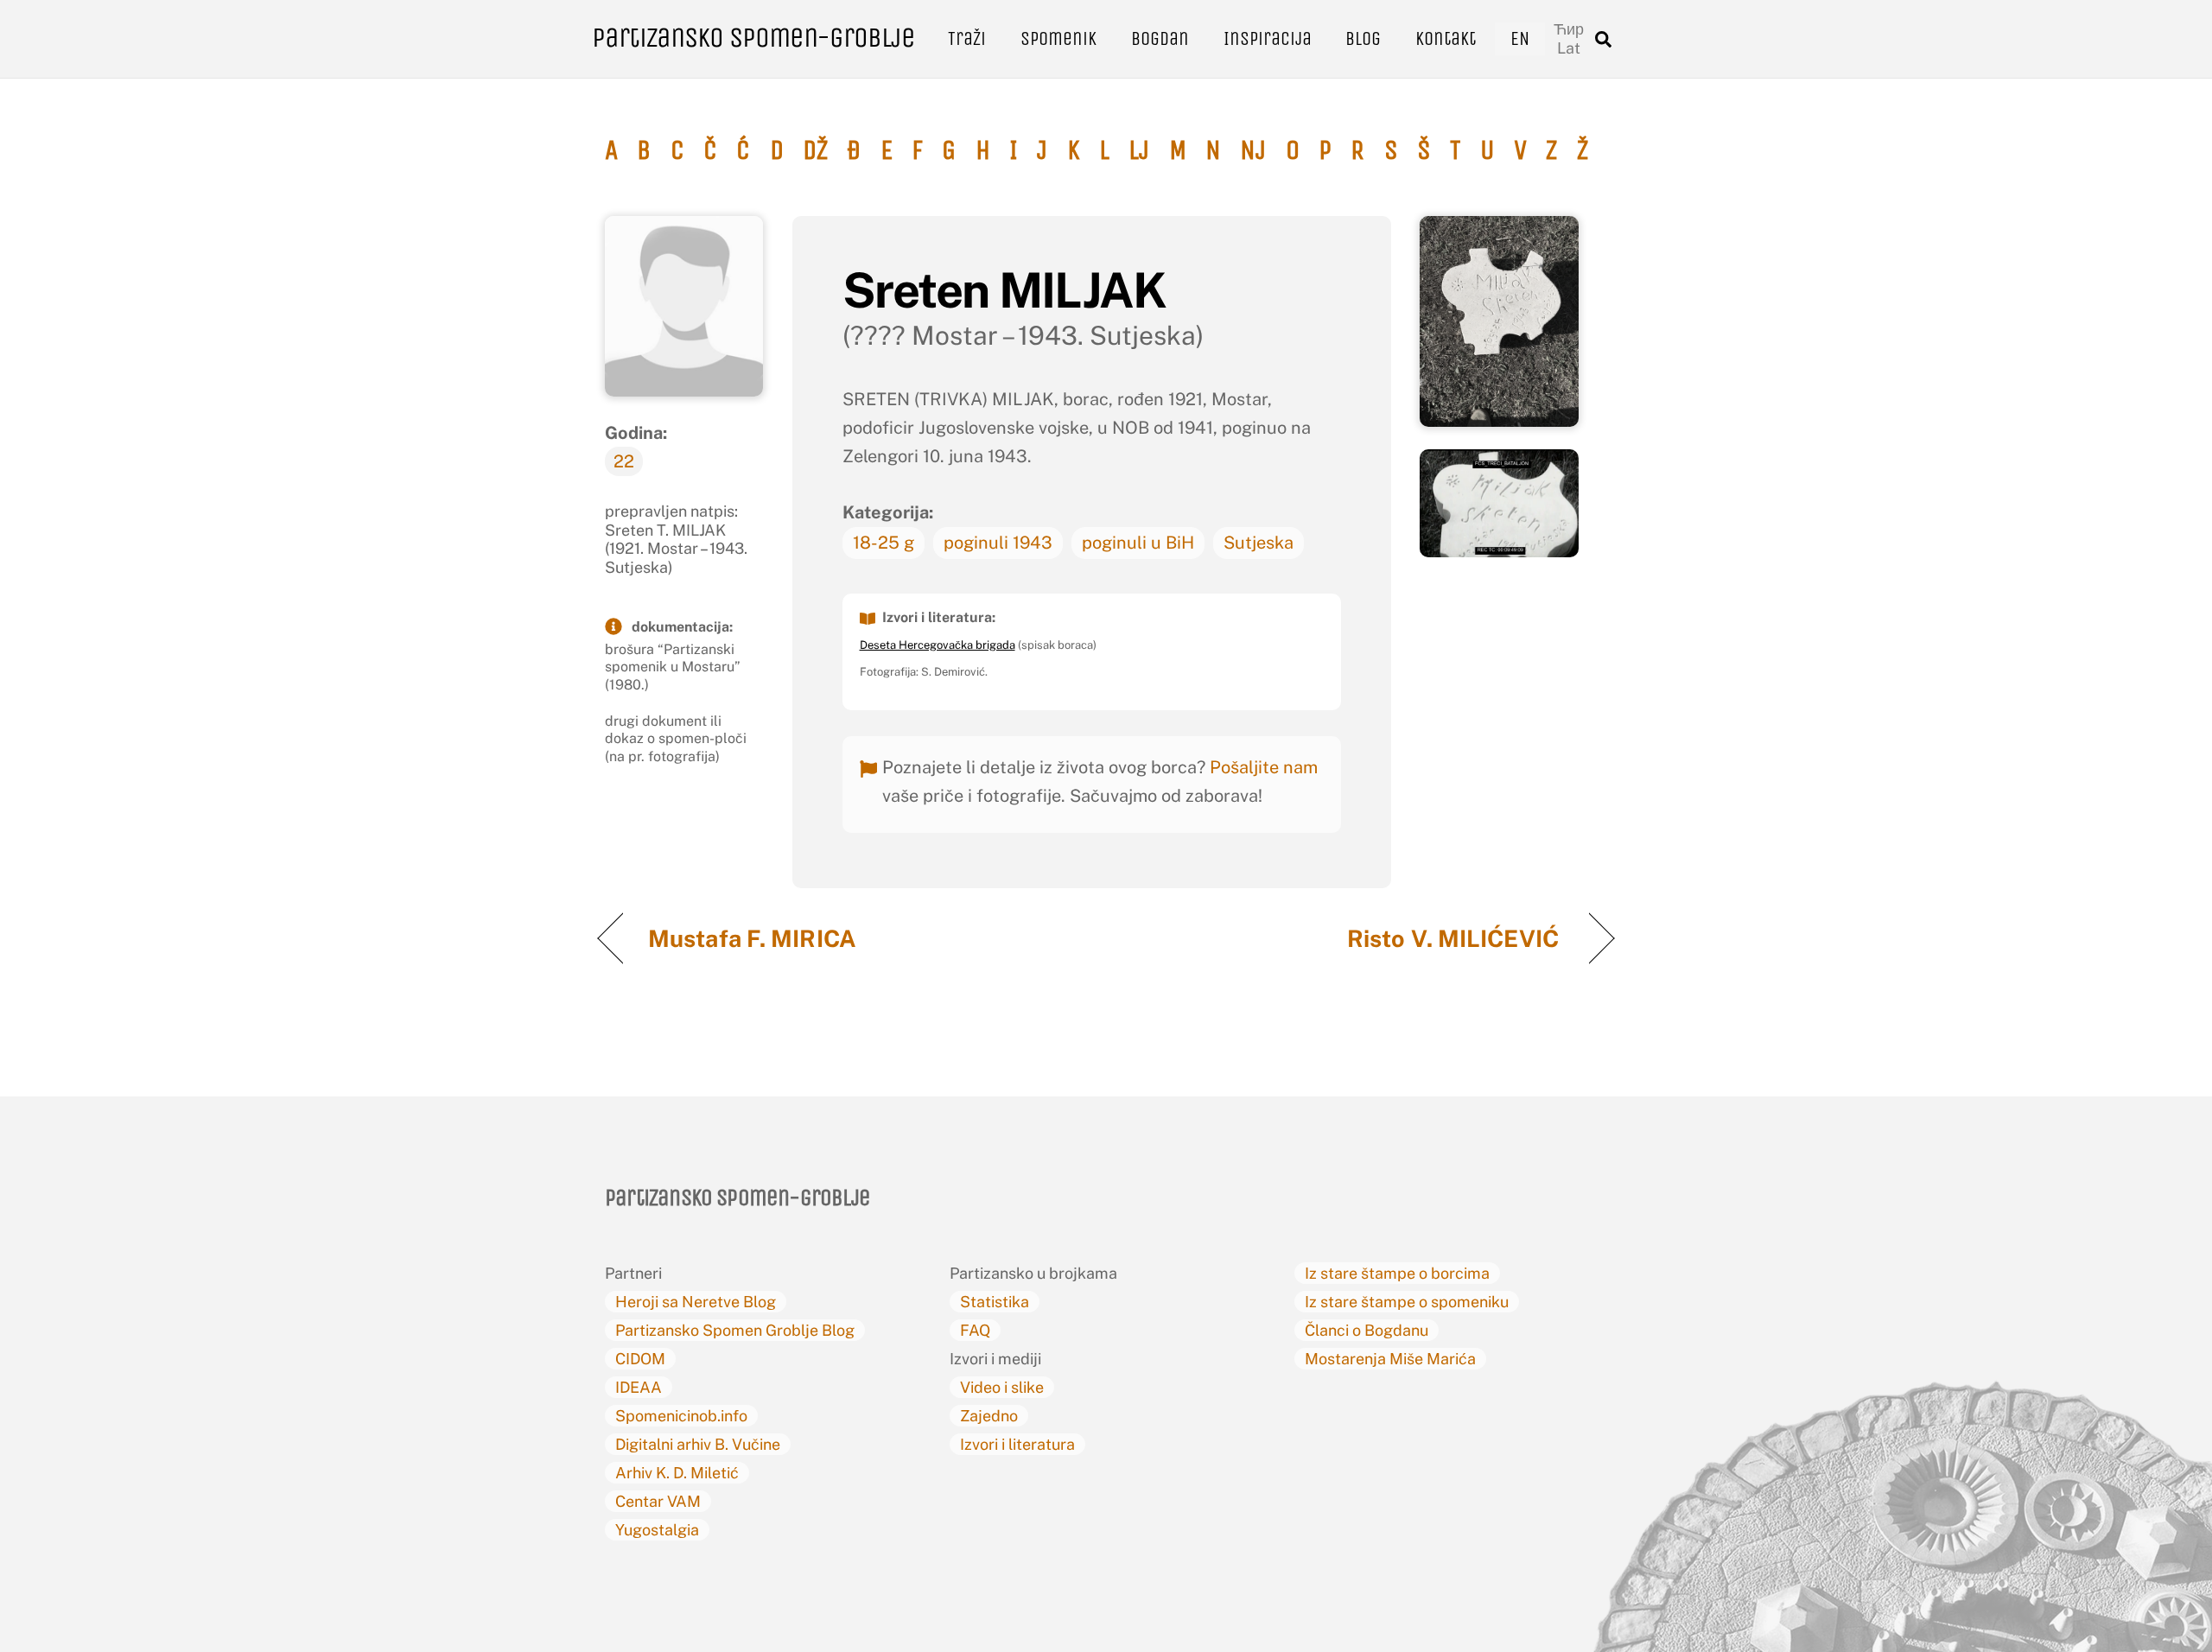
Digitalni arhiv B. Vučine (698, 1444)
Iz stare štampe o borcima (1397, 1273)
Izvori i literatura (1017, 1444)
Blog (1363, 38)
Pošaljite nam (1264, 767)
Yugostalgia (657, 1530)
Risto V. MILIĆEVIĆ (1456, 938)
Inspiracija (1268, 38)
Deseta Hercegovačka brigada (938, 645)
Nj (1253, 150)
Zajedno (989, 1416)
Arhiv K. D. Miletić (677, 1473)
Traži (967, 38)
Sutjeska (1259, 543)
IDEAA (639, 1387)
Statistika (995, 1302)
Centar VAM (658, 1501)
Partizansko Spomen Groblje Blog (735, 1330)
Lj (1139, 150)
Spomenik (1058, 38)
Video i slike (1002, 1387)
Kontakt (1446, 38)
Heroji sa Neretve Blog (696, 1302)
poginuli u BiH (1138, 543)
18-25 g (884, 543)
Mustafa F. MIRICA (755, 938)
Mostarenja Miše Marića (1390, 1359)
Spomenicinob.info (681, 1416)
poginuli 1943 (998, 543)
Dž (815, 150)
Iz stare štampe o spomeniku (1407, 1302)
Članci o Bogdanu (1367, 1330)
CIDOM (640, 1359)
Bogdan (1160, 38)
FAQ (975, 1330)
